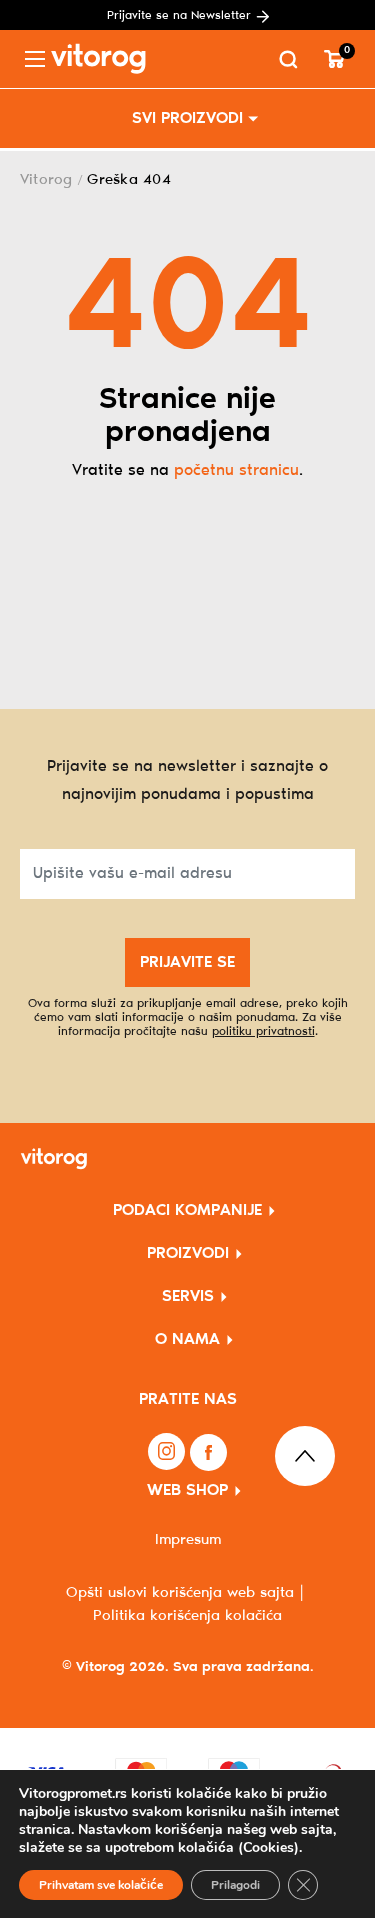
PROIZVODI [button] (188, 1253)
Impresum (188, 1540)
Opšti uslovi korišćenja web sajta (180, 1593)
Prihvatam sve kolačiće (101, 1885)
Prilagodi (235, 1885)
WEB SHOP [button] (187, 1490)
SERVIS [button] (188, 1296)
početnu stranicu (236, 470)
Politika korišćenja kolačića (187, 1616)
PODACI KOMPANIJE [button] (187, 1210)
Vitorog (46, 180)
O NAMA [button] (187, 1339)
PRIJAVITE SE (187, 962)
